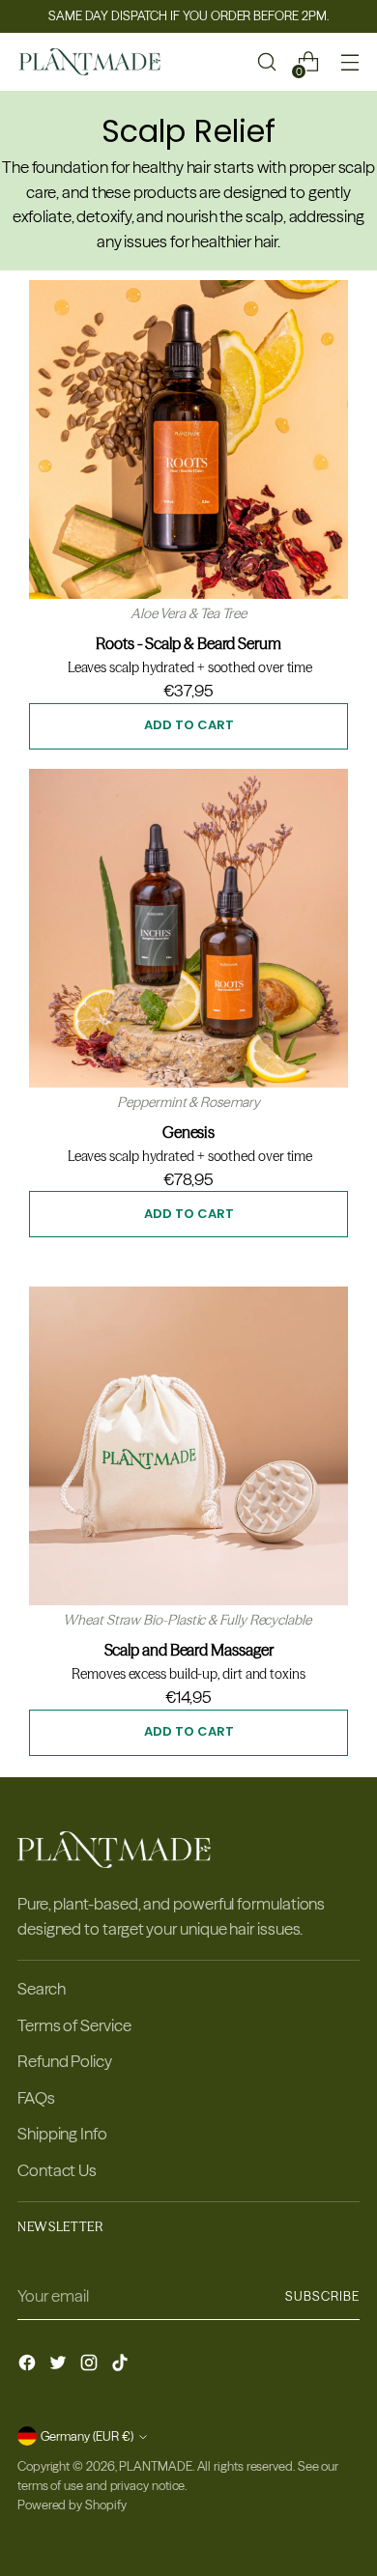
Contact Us (57, 2170)
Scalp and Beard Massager (189, 1650)
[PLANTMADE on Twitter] (60, 2366)
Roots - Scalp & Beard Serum (188, 644)
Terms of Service (74, 2025)
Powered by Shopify (72, 2505)
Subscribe (322, 2296)
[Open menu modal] (349, 62)
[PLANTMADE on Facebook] (29, 2366)
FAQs (36, 2097)
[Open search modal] (266, 62)
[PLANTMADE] (90, 62)
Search (42, 1988)
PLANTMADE (155, 2466)
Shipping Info (62, 2133)
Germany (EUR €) (87, 2436)
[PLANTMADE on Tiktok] (122, 2366)
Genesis (188, 1132)
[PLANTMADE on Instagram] (91, 2366)
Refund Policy (65, 2061)
